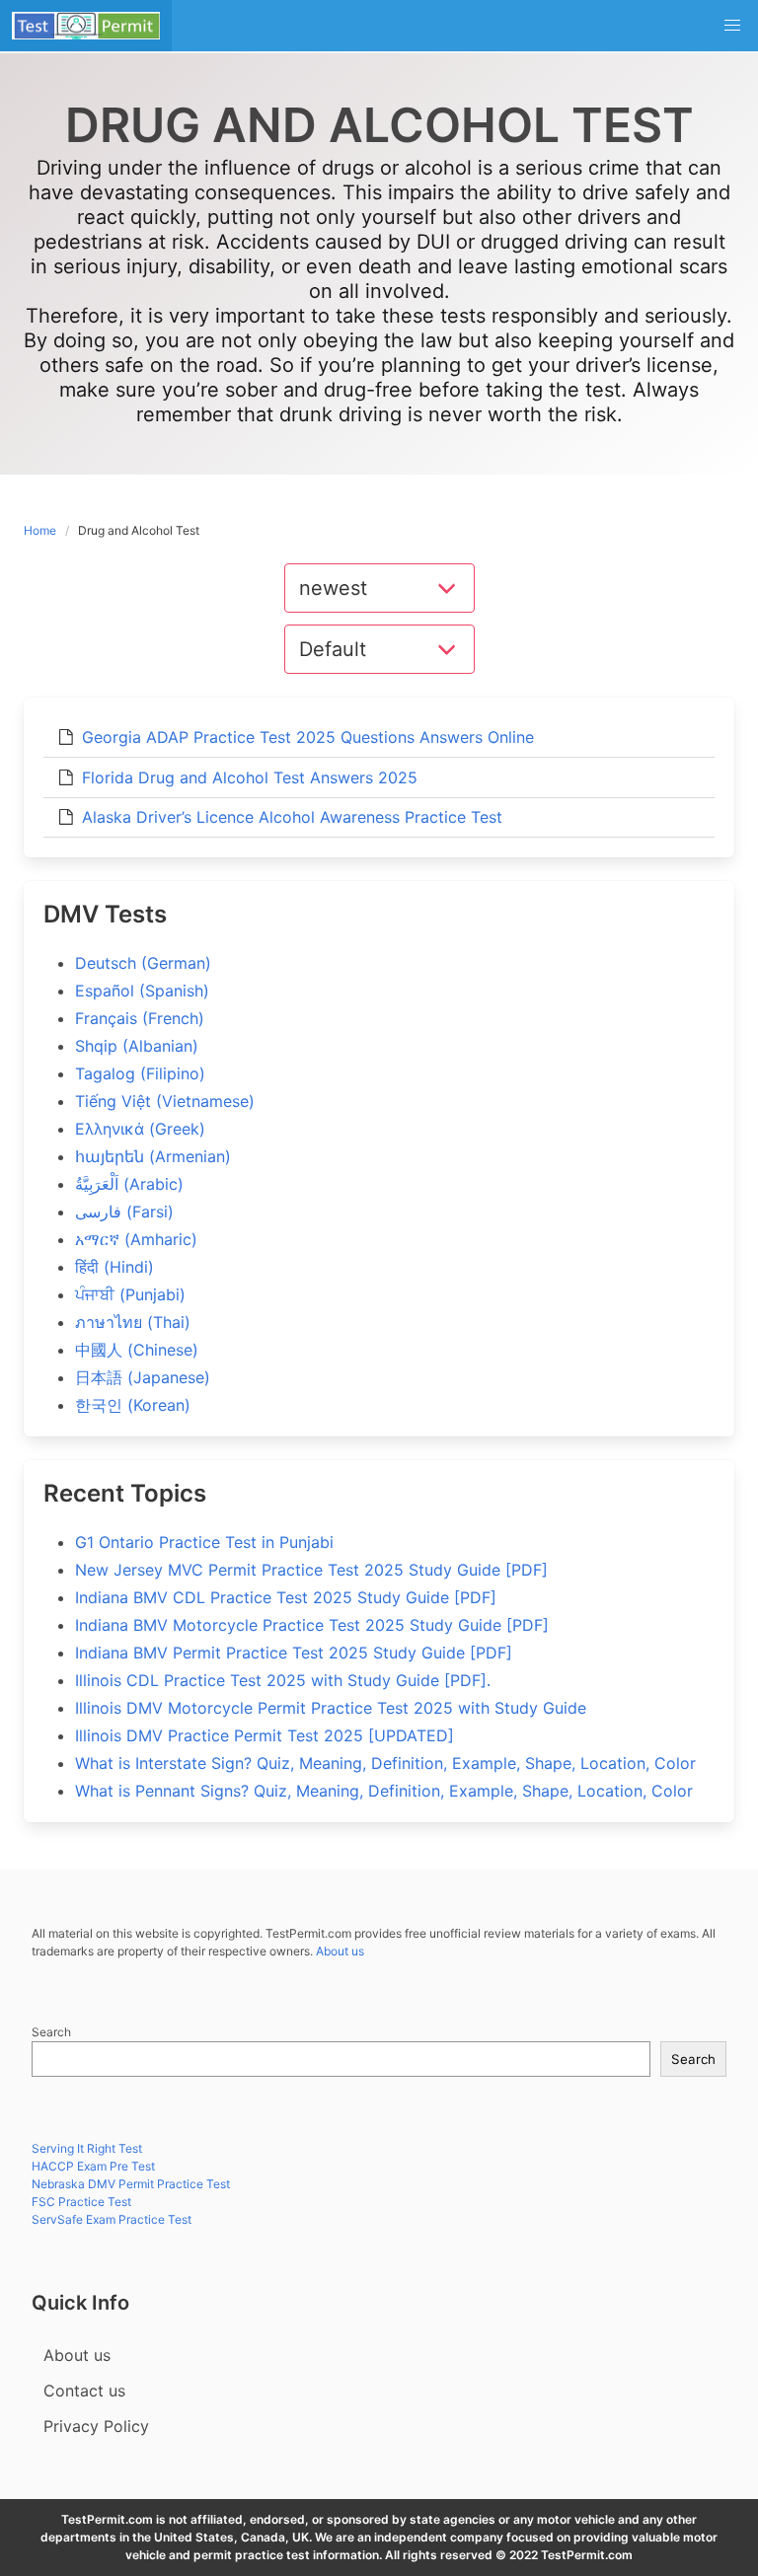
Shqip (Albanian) (137, 1046)
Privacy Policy (96, 2426)
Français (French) (140, 1018)
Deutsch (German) (143, 963)
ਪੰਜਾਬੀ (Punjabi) (130, 1294)
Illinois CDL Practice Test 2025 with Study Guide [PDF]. (283, 1680)
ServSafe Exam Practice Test (112, 2219)
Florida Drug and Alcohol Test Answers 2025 (250, 777)
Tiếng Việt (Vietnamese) (165, 1101)
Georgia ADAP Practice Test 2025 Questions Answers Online (308, 737)
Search (51, 2032)
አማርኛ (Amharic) (136, 1239)
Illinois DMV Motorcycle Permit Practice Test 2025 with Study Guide (331, 1708)
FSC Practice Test (81, 2202)
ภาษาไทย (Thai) (133, 1322)
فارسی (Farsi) (124, 1212)
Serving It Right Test (87, 2148)
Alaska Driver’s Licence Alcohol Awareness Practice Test (292, 817)
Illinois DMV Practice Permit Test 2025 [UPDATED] (265, 1735)
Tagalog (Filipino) (140, 1073)
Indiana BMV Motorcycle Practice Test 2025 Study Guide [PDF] (312, 1625)
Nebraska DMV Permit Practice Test (131, 2184)
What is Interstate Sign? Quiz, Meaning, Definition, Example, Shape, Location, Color (385, 1763)
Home (40, 530)
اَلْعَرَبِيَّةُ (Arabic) (129, 1184)
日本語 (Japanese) (143, 1377)
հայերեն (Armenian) (153, 1156)
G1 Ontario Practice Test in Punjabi (204, 1542)
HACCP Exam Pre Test (93, 2166)
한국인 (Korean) (133, 1405)
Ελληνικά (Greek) (140, 1129)
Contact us (84, 2391)
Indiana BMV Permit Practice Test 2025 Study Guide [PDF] (294, 1653)
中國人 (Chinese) (137, 1350)
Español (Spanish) (142, 991)
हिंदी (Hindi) (114, 1267)
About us (340, 1951)
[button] (732, 26)
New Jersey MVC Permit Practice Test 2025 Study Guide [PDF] (311, 1570)
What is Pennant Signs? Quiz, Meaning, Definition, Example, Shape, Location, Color (384, 1791)
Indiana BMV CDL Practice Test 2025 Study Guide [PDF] (286, 1597)
